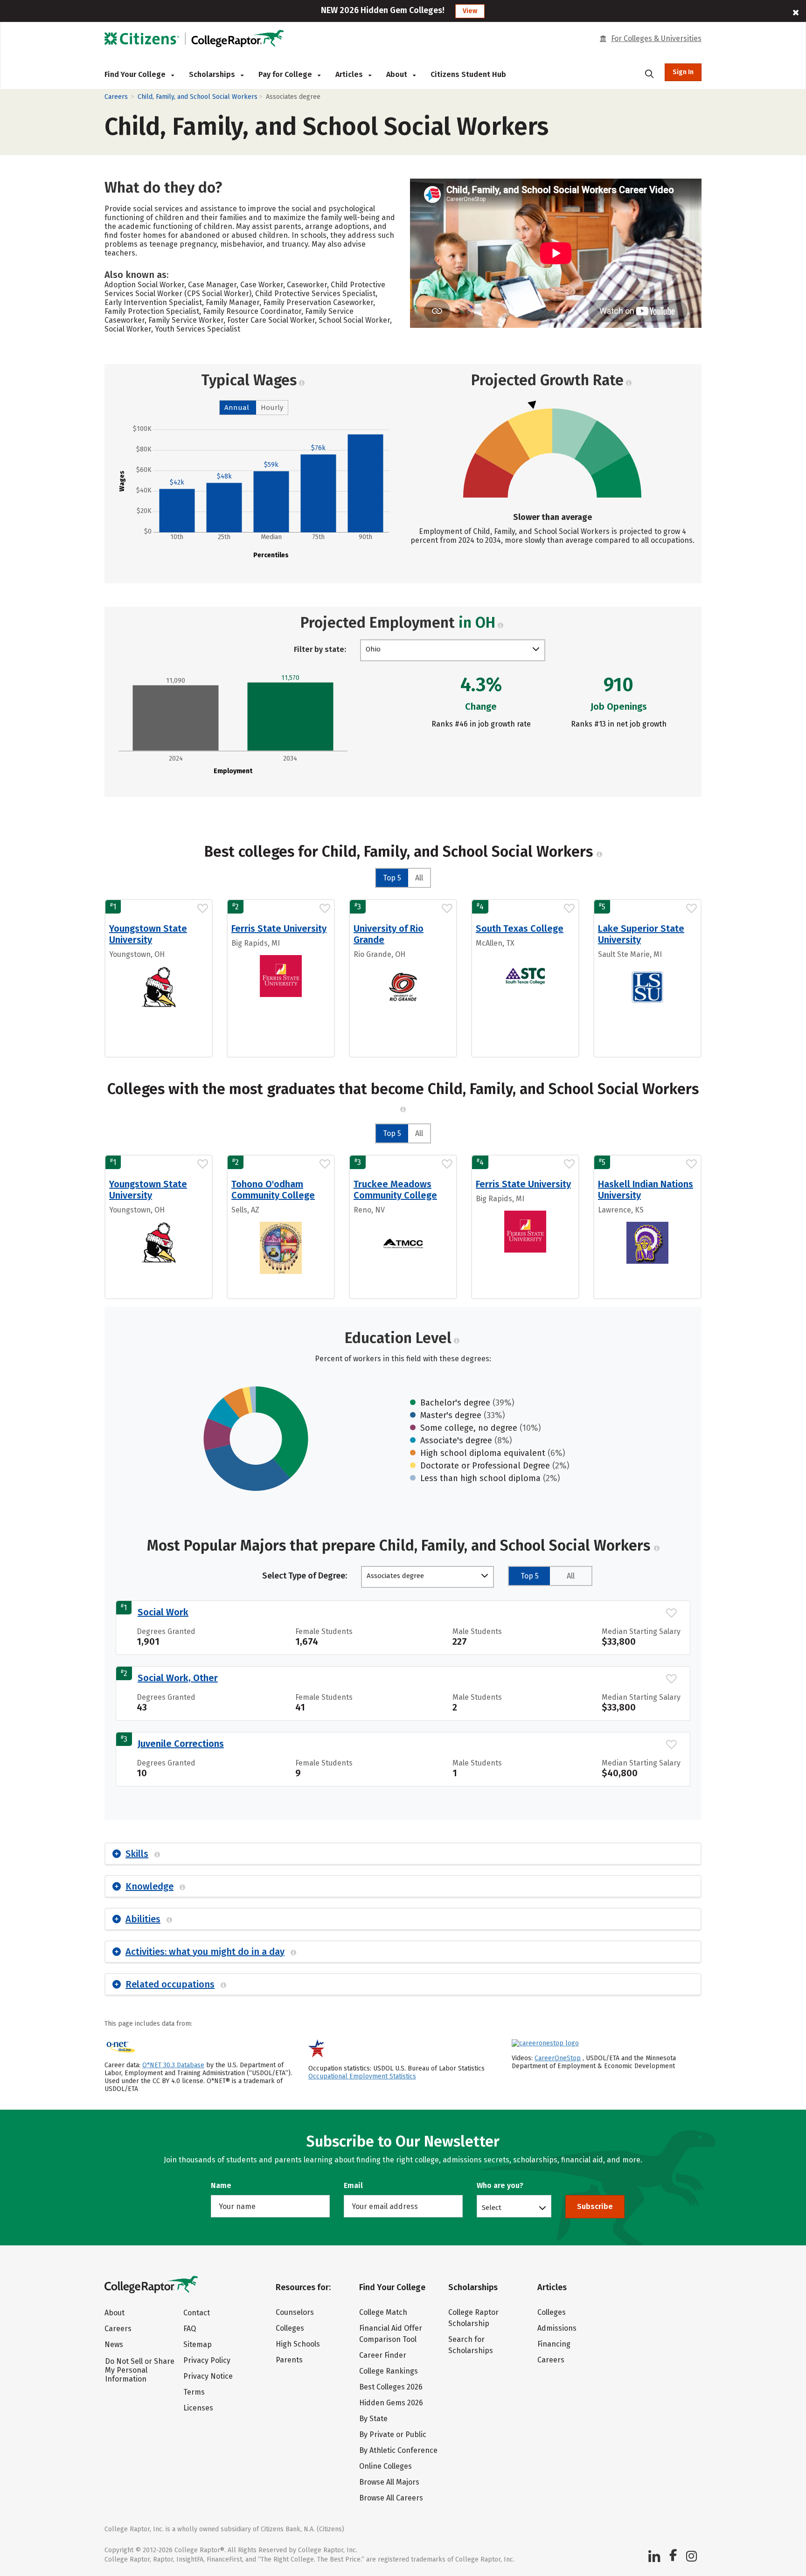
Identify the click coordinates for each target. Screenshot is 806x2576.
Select (492, 2207)
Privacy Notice (208, 2376)
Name (221, 2185)
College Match (383, 2312)
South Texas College (520, 928)
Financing (554, 2344)
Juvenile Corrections (181, 1744)
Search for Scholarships (471, 2345)
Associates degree (395, 1576)
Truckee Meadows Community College (395, 1190)
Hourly (272, 408)
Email (353, 2185)
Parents (289, 2360)
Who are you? (500, 2185)
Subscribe (595, 2206)
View (470, 11)
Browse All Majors (389, 2482)
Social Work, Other (178, 1678)
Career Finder (383, 2355)
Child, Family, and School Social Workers (198, 97)
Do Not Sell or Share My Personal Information (140, 2370)
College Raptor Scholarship (473, 2318)
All (419, 878)
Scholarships (213, 74)
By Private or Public (393, 2434)
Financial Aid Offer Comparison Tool (391, 2334)
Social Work (163, 1612)
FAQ (190, 2329)
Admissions (557, 2328)
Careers (116, 97)
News (114, 2344)
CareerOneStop (558, 2058)
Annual (237, 408)
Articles (350, 74)
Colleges (290, 2328)
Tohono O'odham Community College (273, 1190)
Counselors (295, 2312)
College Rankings (389, 2371)
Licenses (198, 2408)
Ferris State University (279, 928)
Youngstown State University (148, 934)
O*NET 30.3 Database (173, 2065)
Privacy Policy (207, 2360)
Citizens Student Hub (468, 74)
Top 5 (392, 878)
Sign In (683, 72)
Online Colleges (386, 2466)
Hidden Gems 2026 (391, 2403)
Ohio (373, 649)
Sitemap (198, 2344)
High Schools (298, 2344)
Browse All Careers (391, 2498)
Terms (194, 2392)
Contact (197, 2313)
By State (373, 2419)
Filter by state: (320, 649)
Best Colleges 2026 (391, 2387)
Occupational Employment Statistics (362, 2076)
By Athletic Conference (398, 2450)
